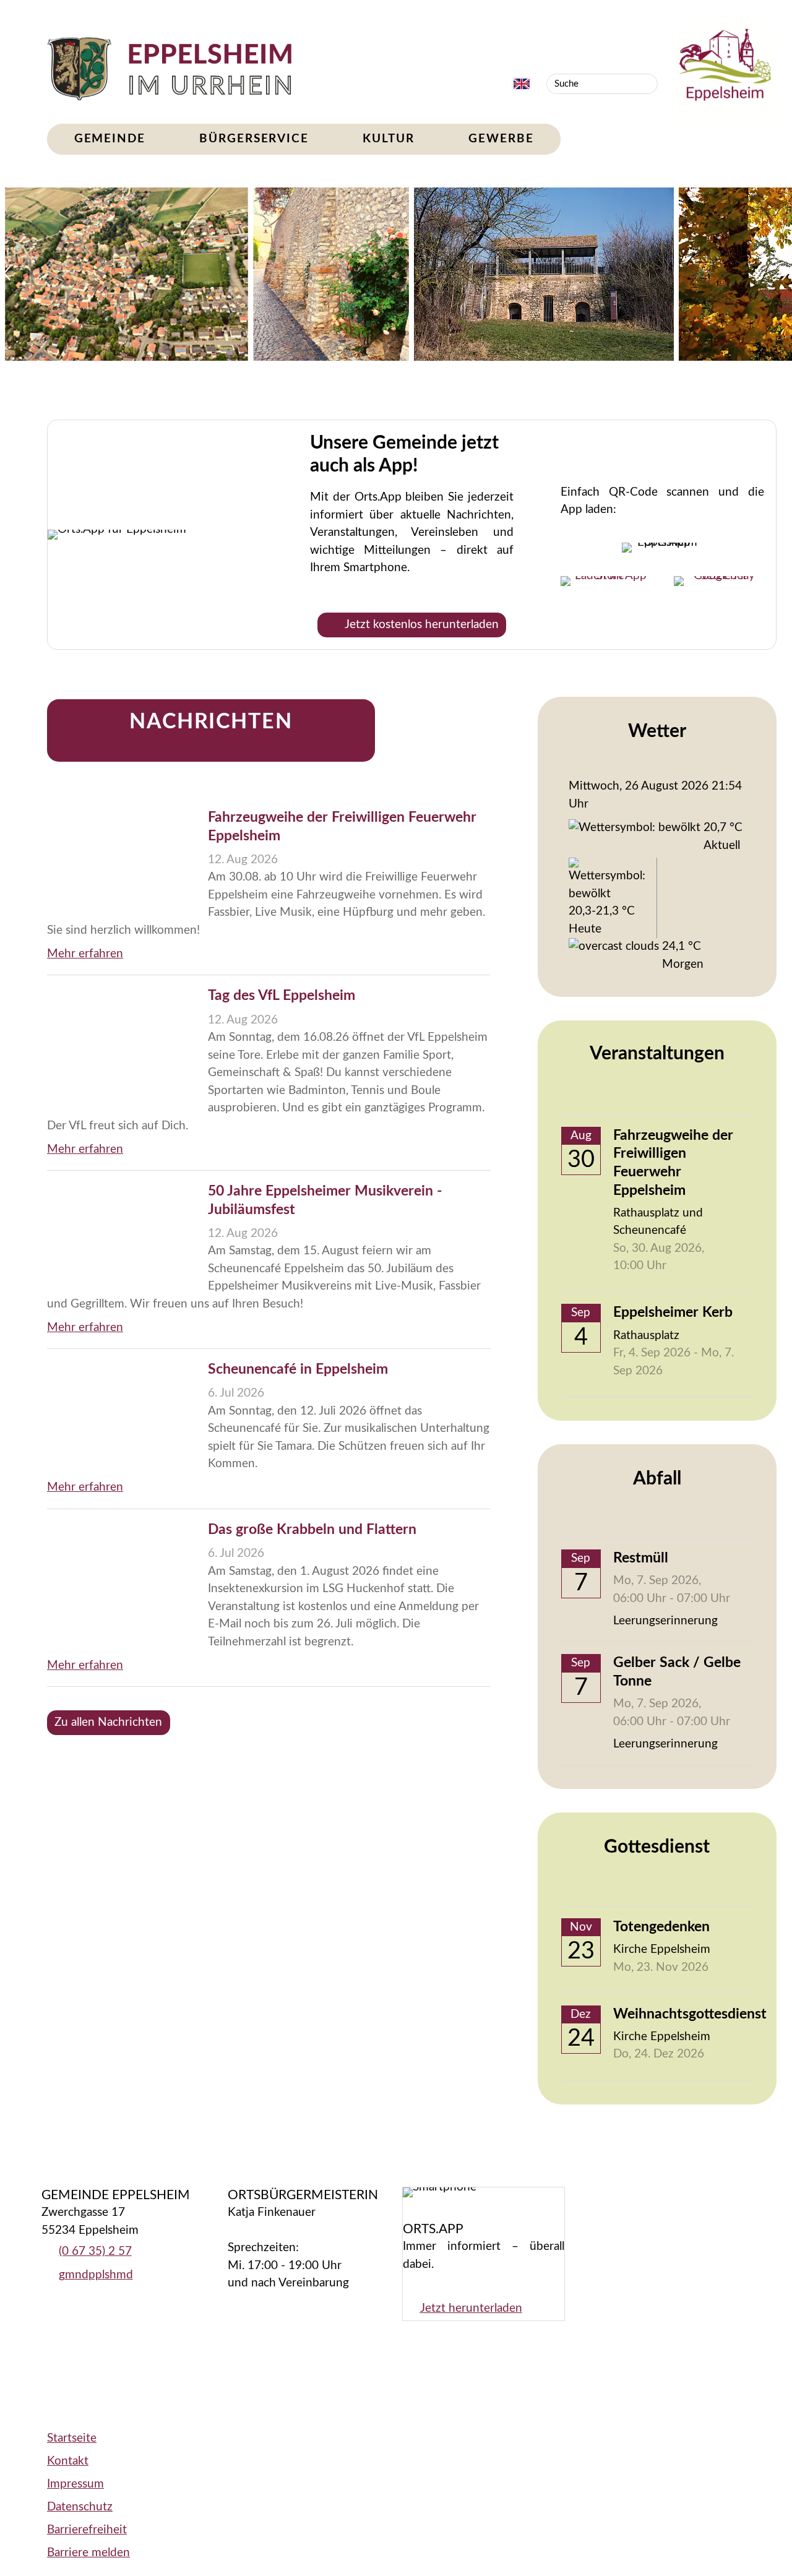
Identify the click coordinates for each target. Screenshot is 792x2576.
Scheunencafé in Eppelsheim (298, 1369)
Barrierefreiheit (87, 2530)
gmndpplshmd (96, 2275)
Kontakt (68, 2461)
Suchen (647, 84)
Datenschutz (80, 2507)
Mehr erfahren (85, 954)
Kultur (388, 139)
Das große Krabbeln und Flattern (312, 1530)
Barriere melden (88, 2553)
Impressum (75, 2484)
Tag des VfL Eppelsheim (282, 996)
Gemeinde (110, 139)
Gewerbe (501, 139)
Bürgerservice (254, 139)
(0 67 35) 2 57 (95, 2251)
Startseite (72, 2438)
